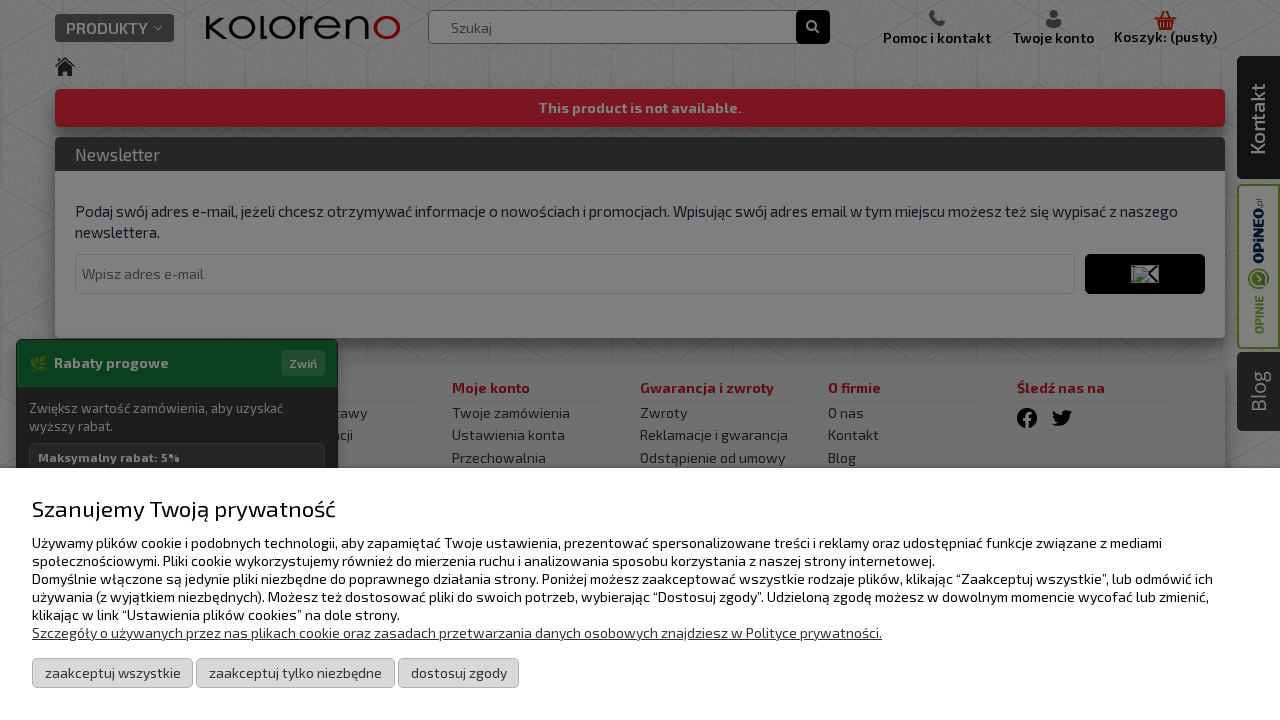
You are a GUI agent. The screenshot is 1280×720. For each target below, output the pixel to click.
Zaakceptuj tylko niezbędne (295, 672)
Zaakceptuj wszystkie (113, 672)
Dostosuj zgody (459, 672)
